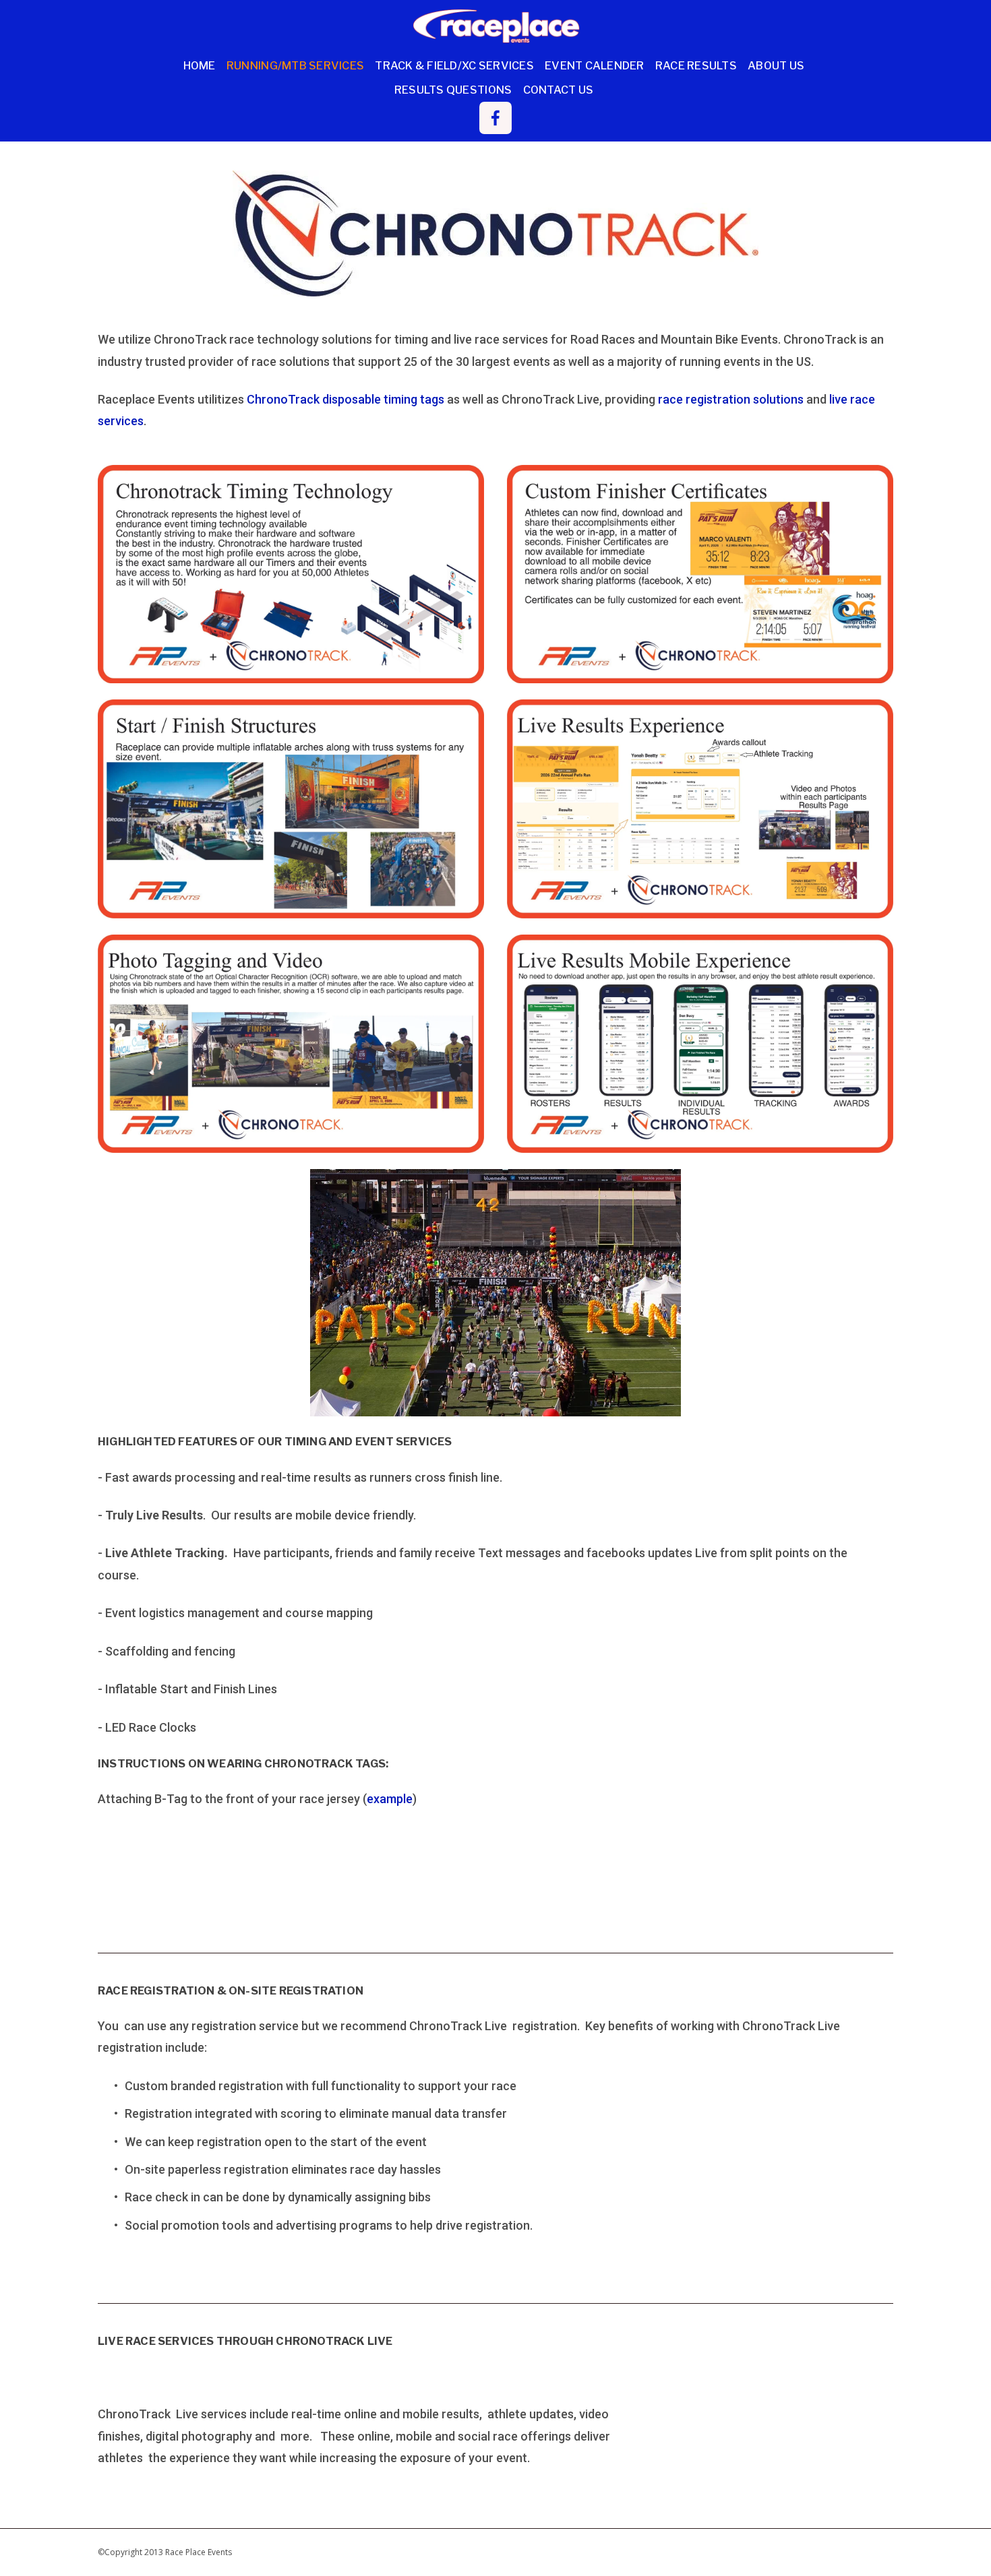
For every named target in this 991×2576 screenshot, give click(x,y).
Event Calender (595, 65)
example (390, 1799)
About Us (776, 65)
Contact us (559, 90)
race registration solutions (731, 399)
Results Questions (453, 90)
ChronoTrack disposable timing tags (346, 399)
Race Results (696, 65)
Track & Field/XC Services (454, 65)
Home (200, 65)
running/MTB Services (295, 65)
